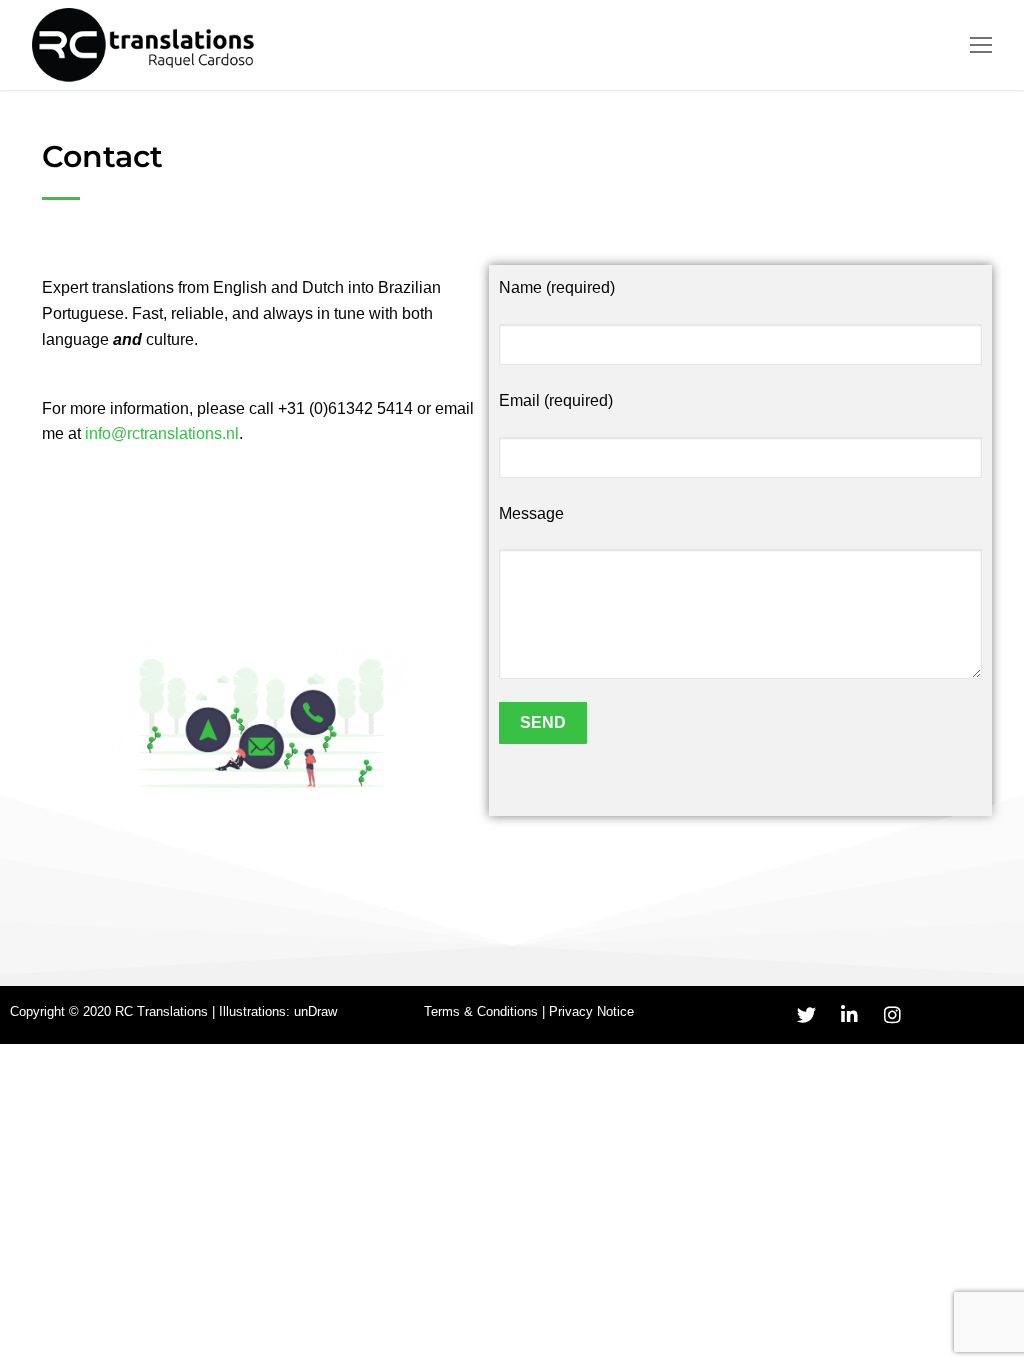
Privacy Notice (591, 1011)
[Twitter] (807, 1015)
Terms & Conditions (481, 1011)
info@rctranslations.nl (162, 433)
